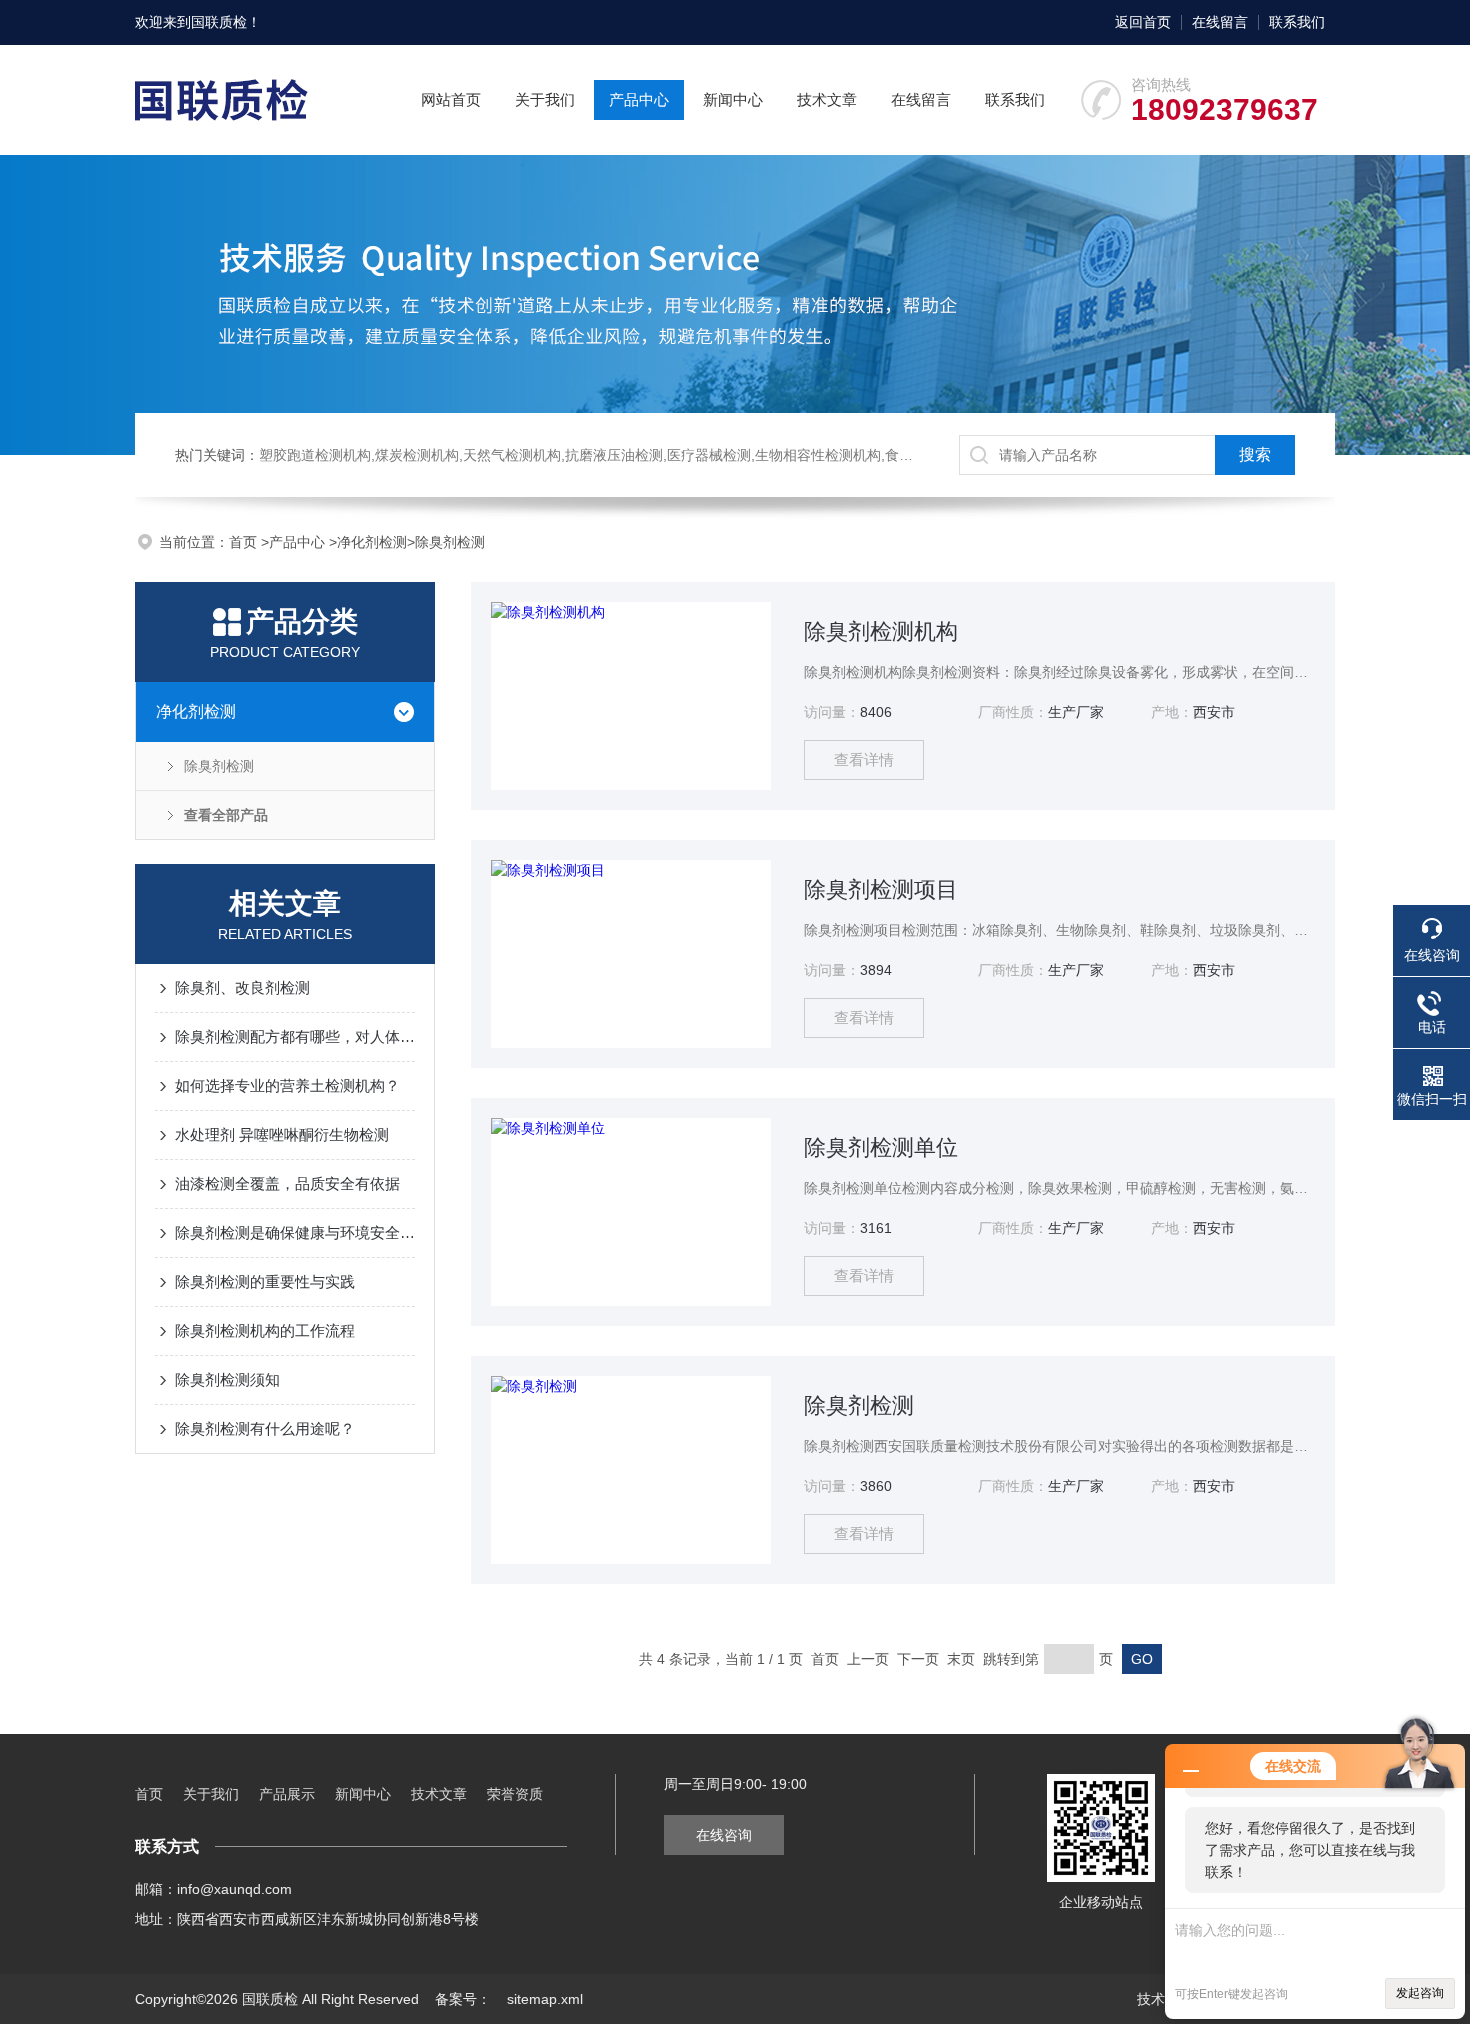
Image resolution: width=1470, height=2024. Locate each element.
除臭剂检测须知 (227, 1379)
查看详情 (864, 759)
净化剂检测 (372, 542)
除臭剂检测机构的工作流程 (265, 1330)
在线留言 (1220, 22)
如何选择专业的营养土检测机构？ (287, 1085)
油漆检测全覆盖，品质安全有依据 (287, 1183)
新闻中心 (733, 99)
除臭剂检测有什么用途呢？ (265, 1428)
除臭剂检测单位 (881, 1147)
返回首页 (1143, 22)
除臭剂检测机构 (881, 631)
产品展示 (287, 1794)
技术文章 (827, 99)
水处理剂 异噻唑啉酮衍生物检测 (282, 1134)
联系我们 (1297, 22)
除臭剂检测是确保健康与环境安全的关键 (295, 1232)
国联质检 (219, 22)
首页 (245, 542)
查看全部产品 (226, 815)
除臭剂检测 (450, 542)
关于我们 (545, 99)
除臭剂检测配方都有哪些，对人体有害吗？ (295, 1036)
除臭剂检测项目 (881, 889)
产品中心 (639, 99)
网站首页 (451, 99)
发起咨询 (1420, 1993)
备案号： (463, 1999)
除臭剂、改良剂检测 (242, 987)
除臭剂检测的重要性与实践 (265, 1281)
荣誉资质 (515, 1794)
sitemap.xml (545, 1999)
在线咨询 (724, 1835)
